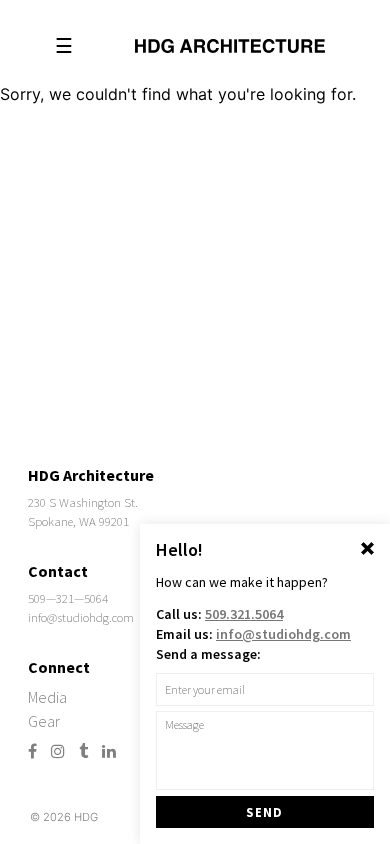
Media (47, 697)
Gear (44, 721)
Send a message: (208, 654)
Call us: (219, 614)
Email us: (253, 634)
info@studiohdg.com (81, 617)
